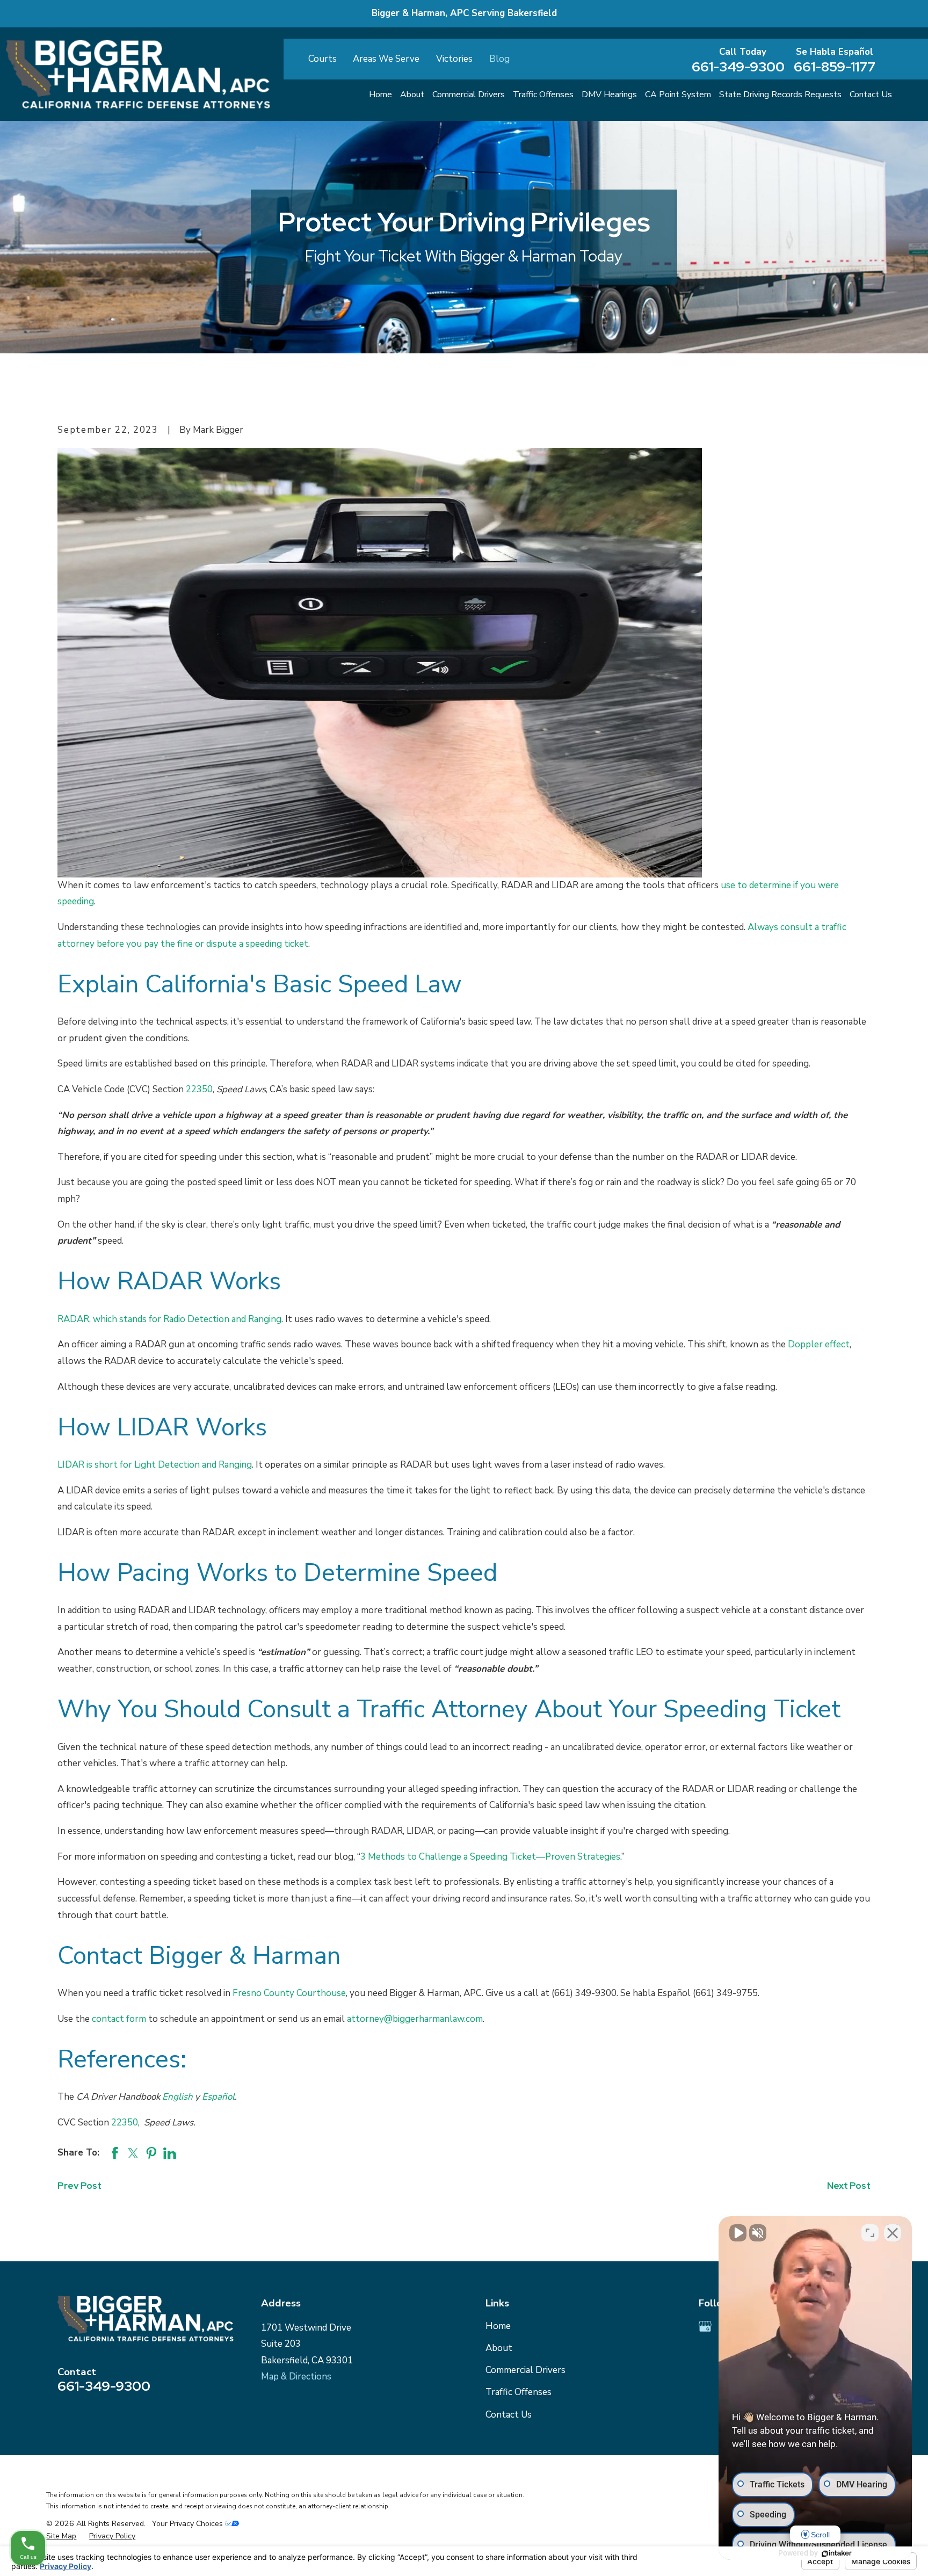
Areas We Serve (386, 59)
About (499, 2348)
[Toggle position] (870, 2233)
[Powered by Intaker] (837, 2553)
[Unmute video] (738, 2233)
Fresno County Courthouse (289, 1993)
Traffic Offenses (519, 2392)
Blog (499, 59)
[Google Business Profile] (705, 2326)
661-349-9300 (738, 67)
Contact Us (509, 2415)
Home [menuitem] (380, 95)
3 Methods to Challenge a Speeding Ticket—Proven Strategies (490, 1857)
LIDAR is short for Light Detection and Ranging (155, 1465)
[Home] (138, 74)
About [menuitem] (412, 95)
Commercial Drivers (525, 2370)
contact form (119, 2019)
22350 (199, 1089)
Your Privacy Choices (189, 2524)
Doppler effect (819, 1344)
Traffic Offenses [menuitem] (543, 95)
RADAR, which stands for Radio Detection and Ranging (169, 1319)
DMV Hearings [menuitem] (609, 95)
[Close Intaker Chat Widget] (893, 2233)
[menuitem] (61, 2536)
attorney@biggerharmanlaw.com (415, 2019)
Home (498, 2326)
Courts (322, 59)
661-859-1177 (835, 67)
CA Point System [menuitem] (678, 95)
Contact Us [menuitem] (871, 95)
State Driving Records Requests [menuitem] (780, 95)
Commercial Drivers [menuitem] (469, 95)
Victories (454, 59)
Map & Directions (296, 2377)
